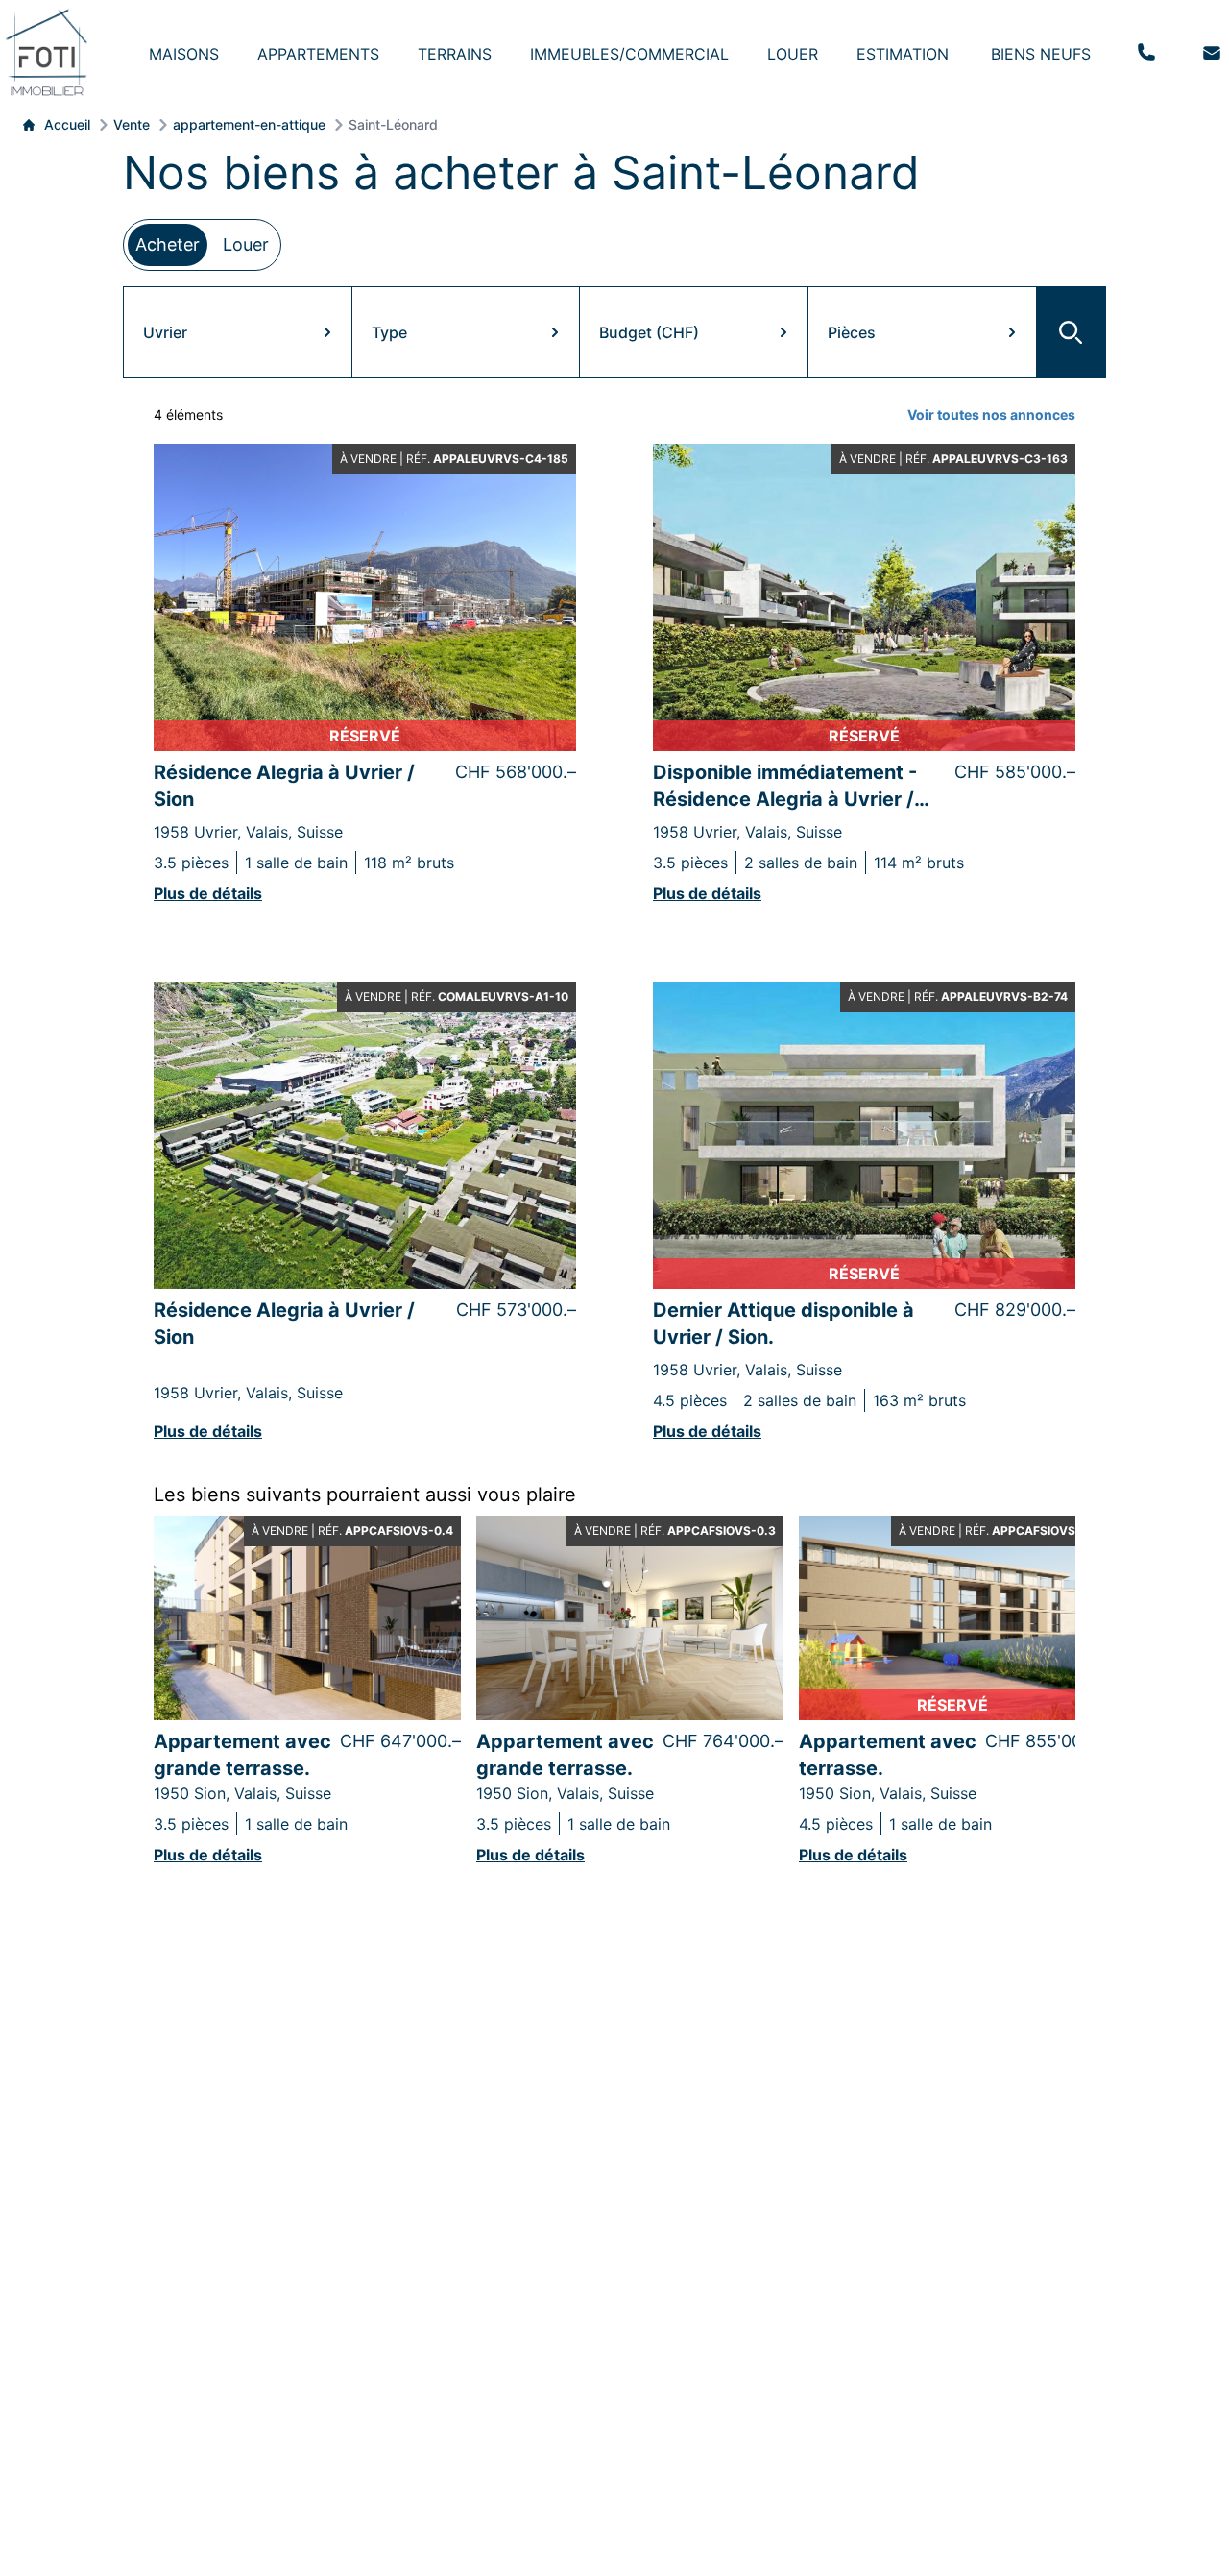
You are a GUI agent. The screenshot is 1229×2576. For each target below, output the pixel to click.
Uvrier (165, 332)
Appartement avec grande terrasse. (242, 1755)
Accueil (67, 124)
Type (389, 332)
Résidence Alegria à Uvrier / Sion (284, 786)
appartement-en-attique (249, 124)
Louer (793, 54)
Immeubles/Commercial (629, 54)
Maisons (184, 54)
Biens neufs (1041, 54)
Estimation (903, 54)
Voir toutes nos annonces (991, 414)
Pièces (852, 332)
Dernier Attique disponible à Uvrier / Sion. (783, 1324)
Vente (132, 124)
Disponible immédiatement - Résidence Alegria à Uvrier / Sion (785, 787)
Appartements (318, 54)
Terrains (455, 54)
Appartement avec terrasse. (888, 1755)
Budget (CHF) (649, 332)
